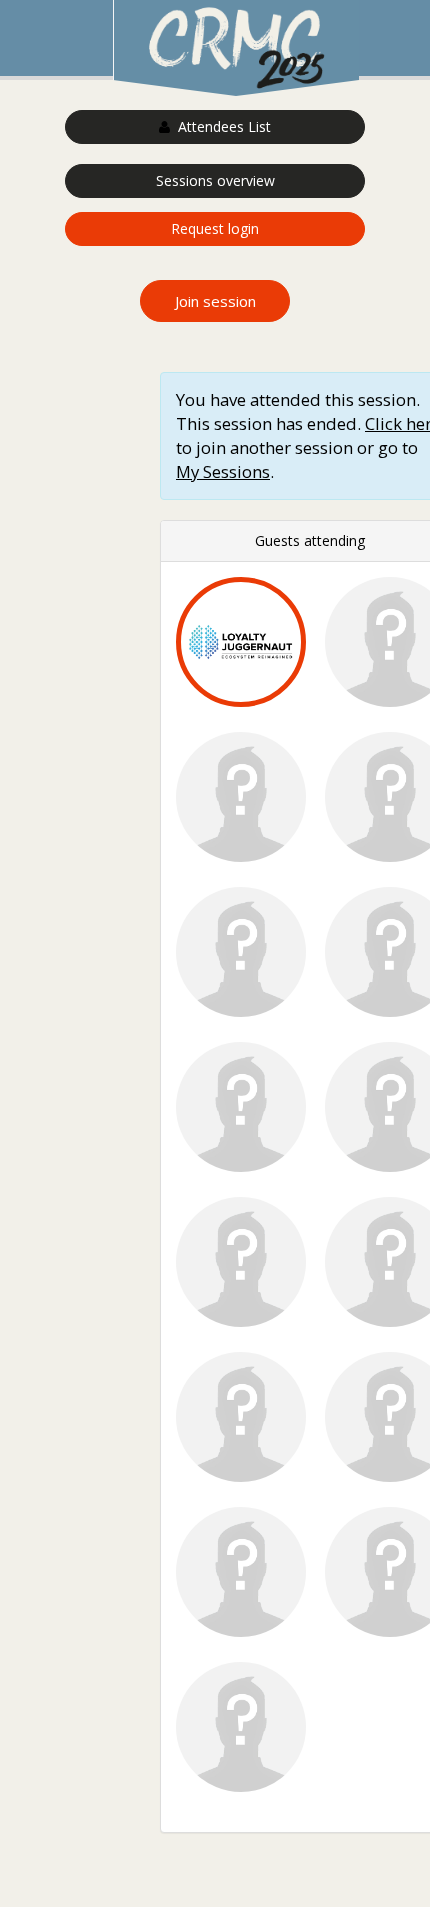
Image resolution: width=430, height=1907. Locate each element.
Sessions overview (215, 180)
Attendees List (220, 126)
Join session (215, 301)
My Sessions (223, 471)
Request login (215, 228)
